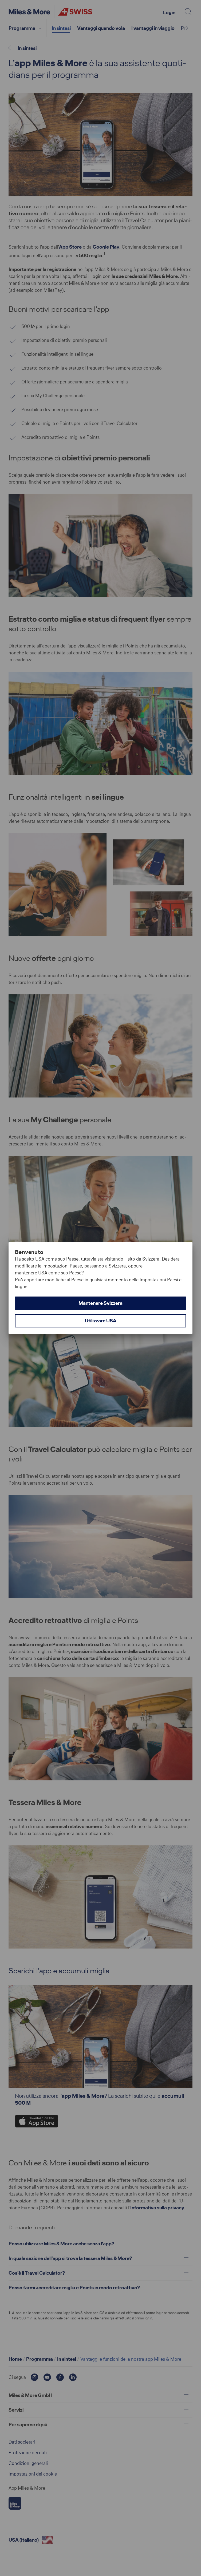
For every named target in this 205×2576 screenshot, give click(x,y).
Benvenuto (29, 1252)
